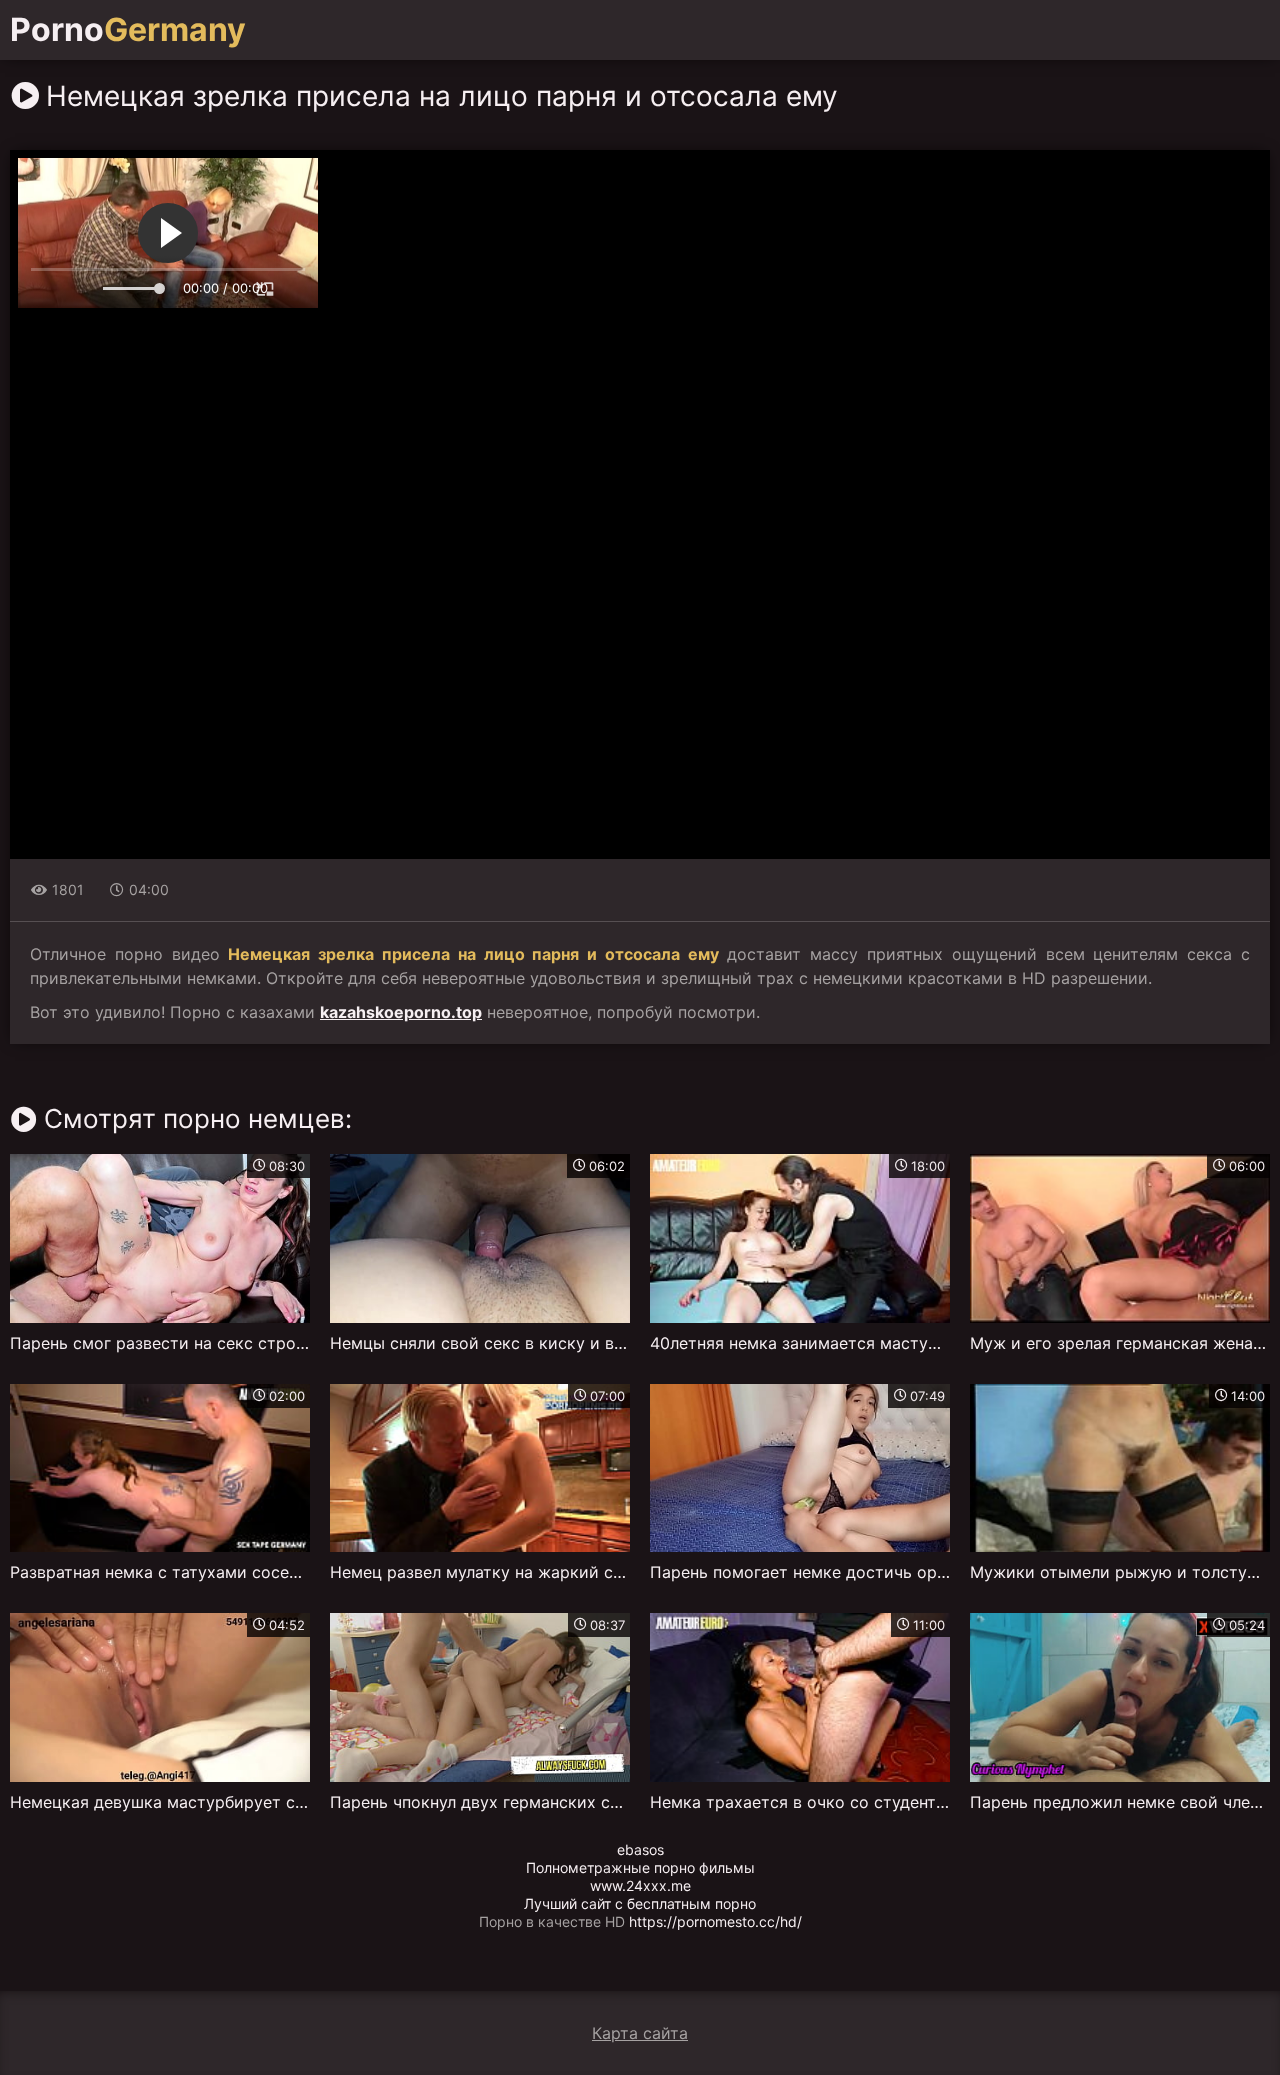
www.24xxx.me (640, 1885)
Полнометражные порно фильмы (640, 1867)
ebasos (640, 1849)
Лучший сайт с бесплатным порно (640, 1903)
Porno (128, 29)
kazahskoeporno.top (401, 1012)
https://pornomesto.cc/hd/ (715, 1921)
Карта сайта (640, 2033)
